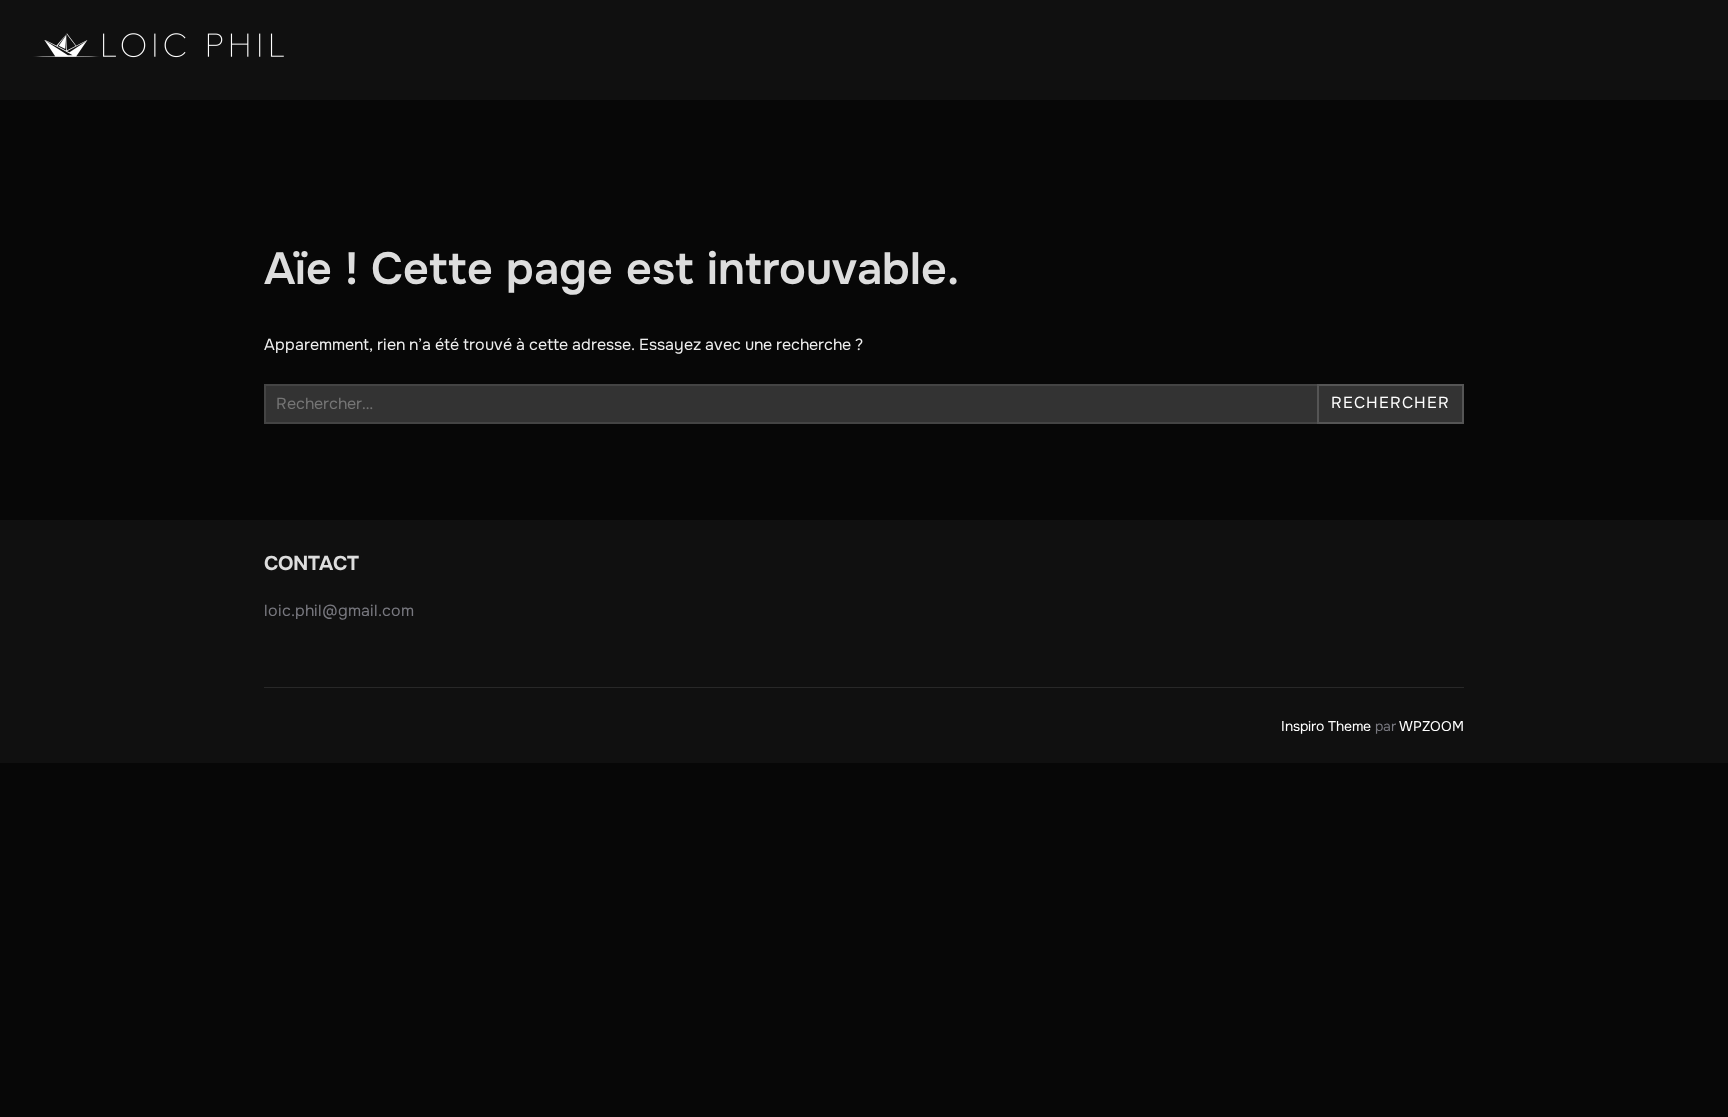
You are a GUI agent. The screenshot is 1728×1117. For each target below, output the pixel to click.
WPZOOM (1431, 726)
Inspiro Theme (1326, 726)
